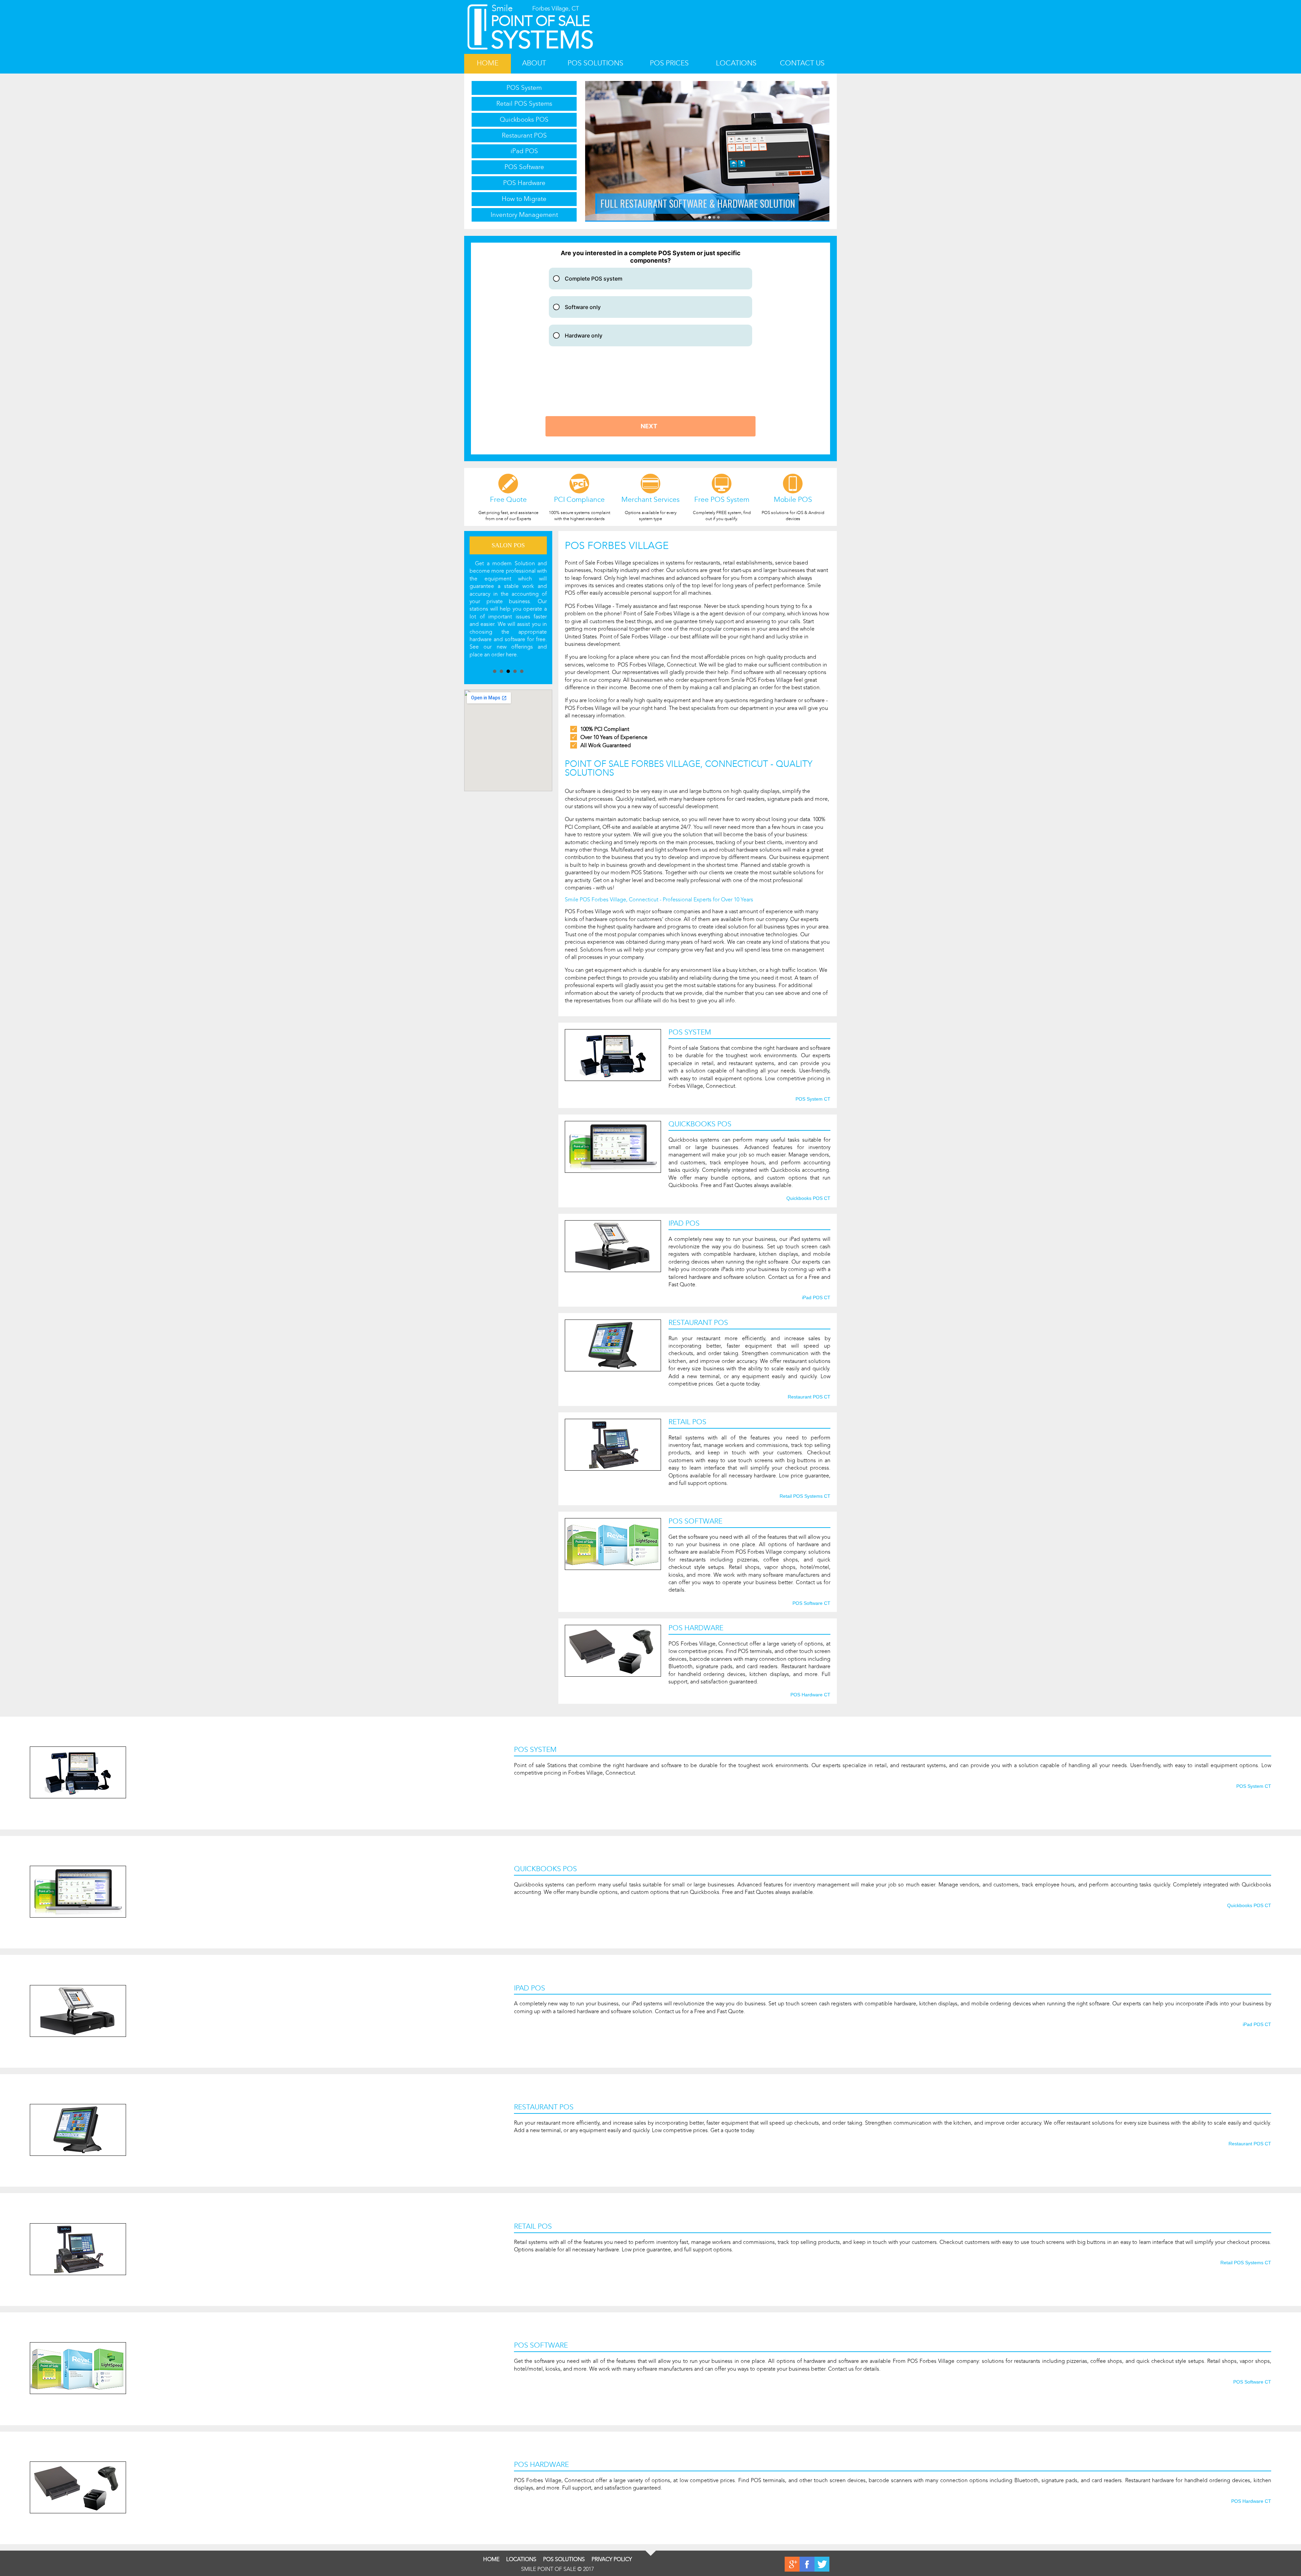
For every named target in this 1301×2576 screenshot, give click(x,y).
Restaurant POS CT (809, 1397)
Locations (736, 63)
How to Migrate (524, 199)
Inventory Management (524, 215)
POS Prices (669, 63)
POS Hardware (524, 183)
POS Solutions (595, 63)
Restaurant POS (524, 135)
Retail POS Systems (524, 104)
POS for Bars (508, 545)
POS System (524, 88)
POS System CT (813, 1099)
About (534, 63)
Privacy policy (612, 2559)
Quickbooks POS (524, 119)
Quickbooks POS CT (808, 1199)
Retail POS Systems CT (805, 1496)
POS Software (524, 167)
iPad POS (524, 151)
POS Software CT (811, 1603)
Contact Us (802, 63)
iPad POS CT (816, 1298)
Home (488, 63)
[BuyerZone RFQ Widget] (650, 349)
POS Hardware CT (810, 1695)
